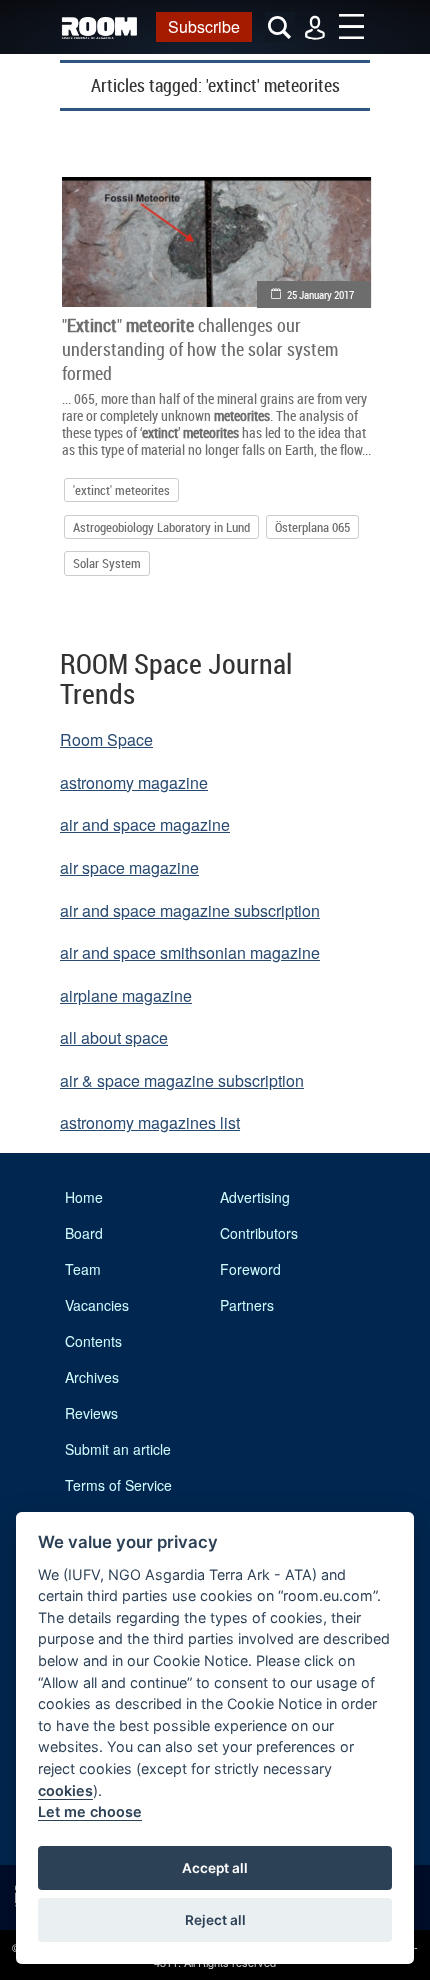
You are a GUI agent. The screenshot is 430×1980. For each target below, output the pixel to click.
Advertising (255, 1197)
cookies (65, 1790)
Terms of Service (118, 1485)
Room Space (106, 739)
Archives (92, 1377)
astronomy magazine (134, 782)
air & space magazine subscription (182, 1080)
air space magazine (129, 867)
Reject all (215, 1920)
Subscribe (204, 26)
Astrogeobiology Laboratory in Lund (161, 527)
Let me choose (90, 1811)
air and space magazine (145, 824)
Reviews (91, 1413)
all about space (114, 1037)
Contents (93, 1341)
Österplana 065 (312, 527)
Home (84, 1197)
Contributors (259, 1233)
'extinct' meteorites (121, 490)
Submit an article (118, 1449)
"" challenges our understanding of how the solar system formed (200, 349)
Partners (247, 1305)
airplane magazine (126, 995)
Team (83, 1269)
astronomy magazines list (150, 1122)
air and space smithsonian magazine (190, 952)
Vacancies (97, 1305)
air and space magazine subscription (190, 910)
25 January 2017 (320, 294)
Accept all (215, 1868)
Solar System (107, 563)
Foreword (250, 1269)
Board (84, 1233)
